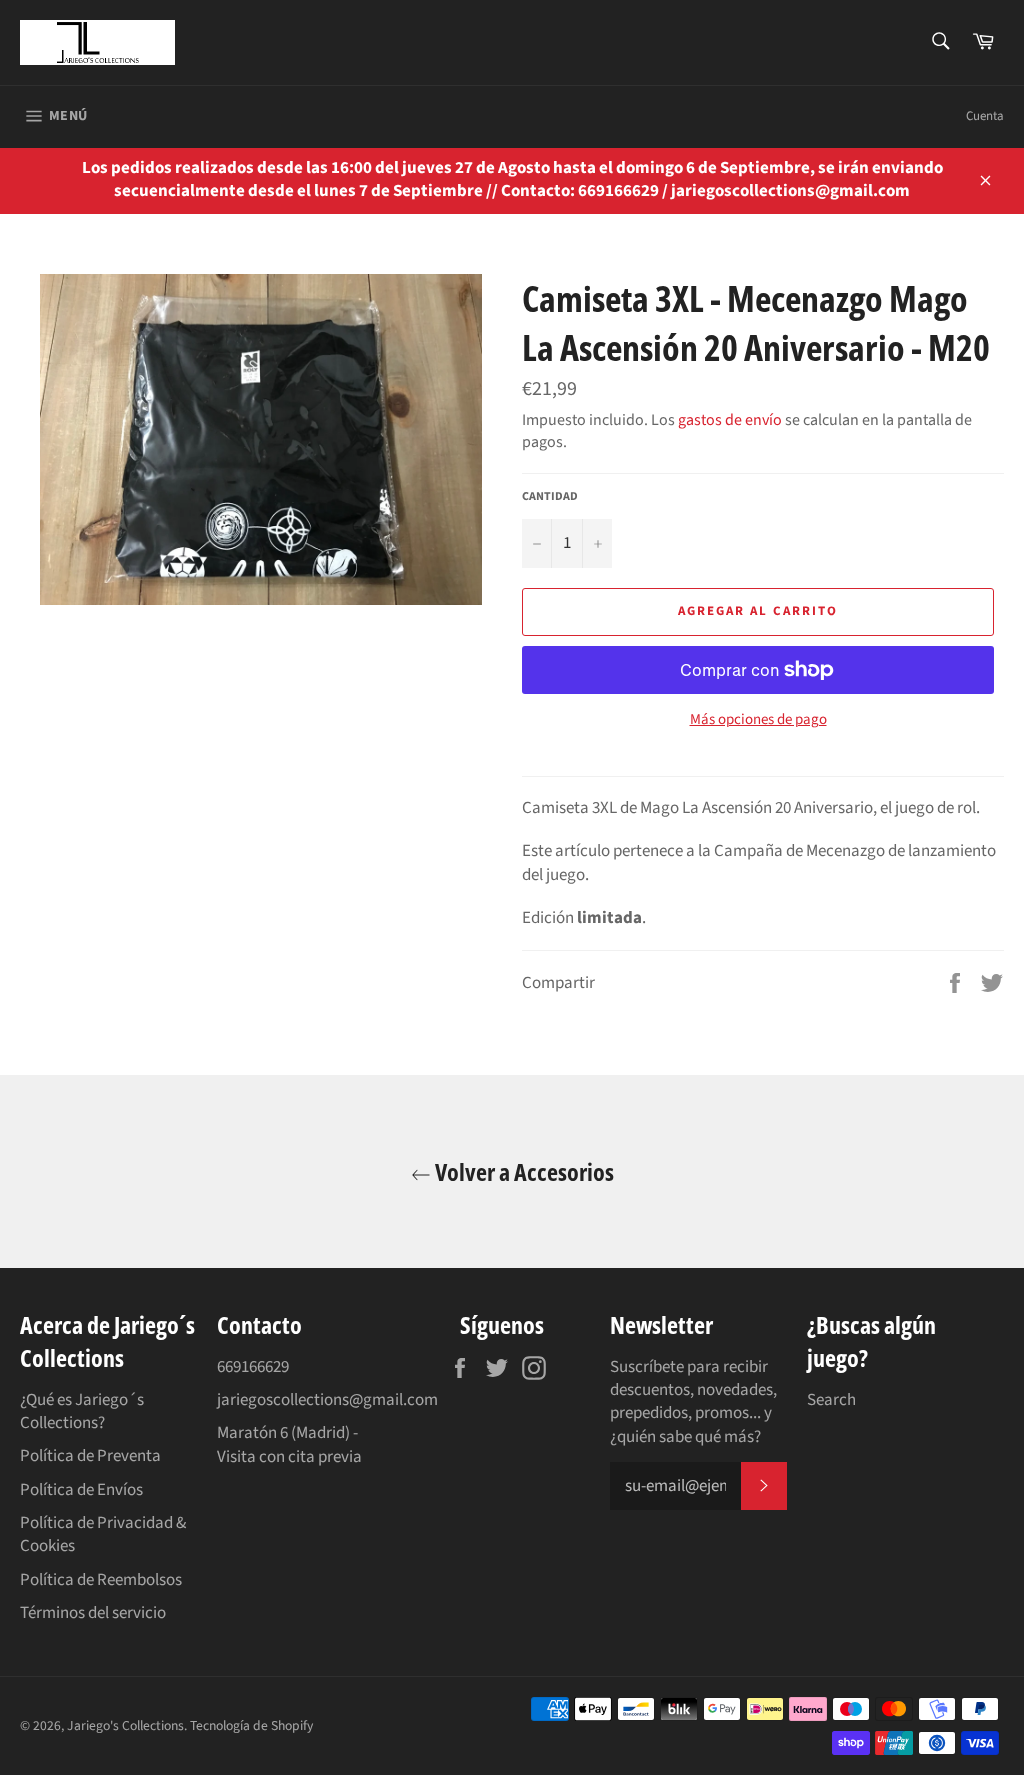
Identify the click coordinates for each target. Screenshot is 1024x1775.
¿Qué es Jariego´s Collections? (82, 1411)
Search (831, 1400)
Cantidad (550, 497)
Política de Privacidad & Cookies (103, 1534)
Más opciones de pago (758, 720)
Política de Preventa (90, 1456)
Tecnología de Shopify (251, 1725)
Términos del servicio (93, 1613)
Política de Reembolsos (101, 1580)
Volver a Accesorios (522, 1171)
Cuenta (985, 116)
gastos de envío (730, 420)
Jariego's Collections (125, 1725)
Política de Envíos (81, 1490)
